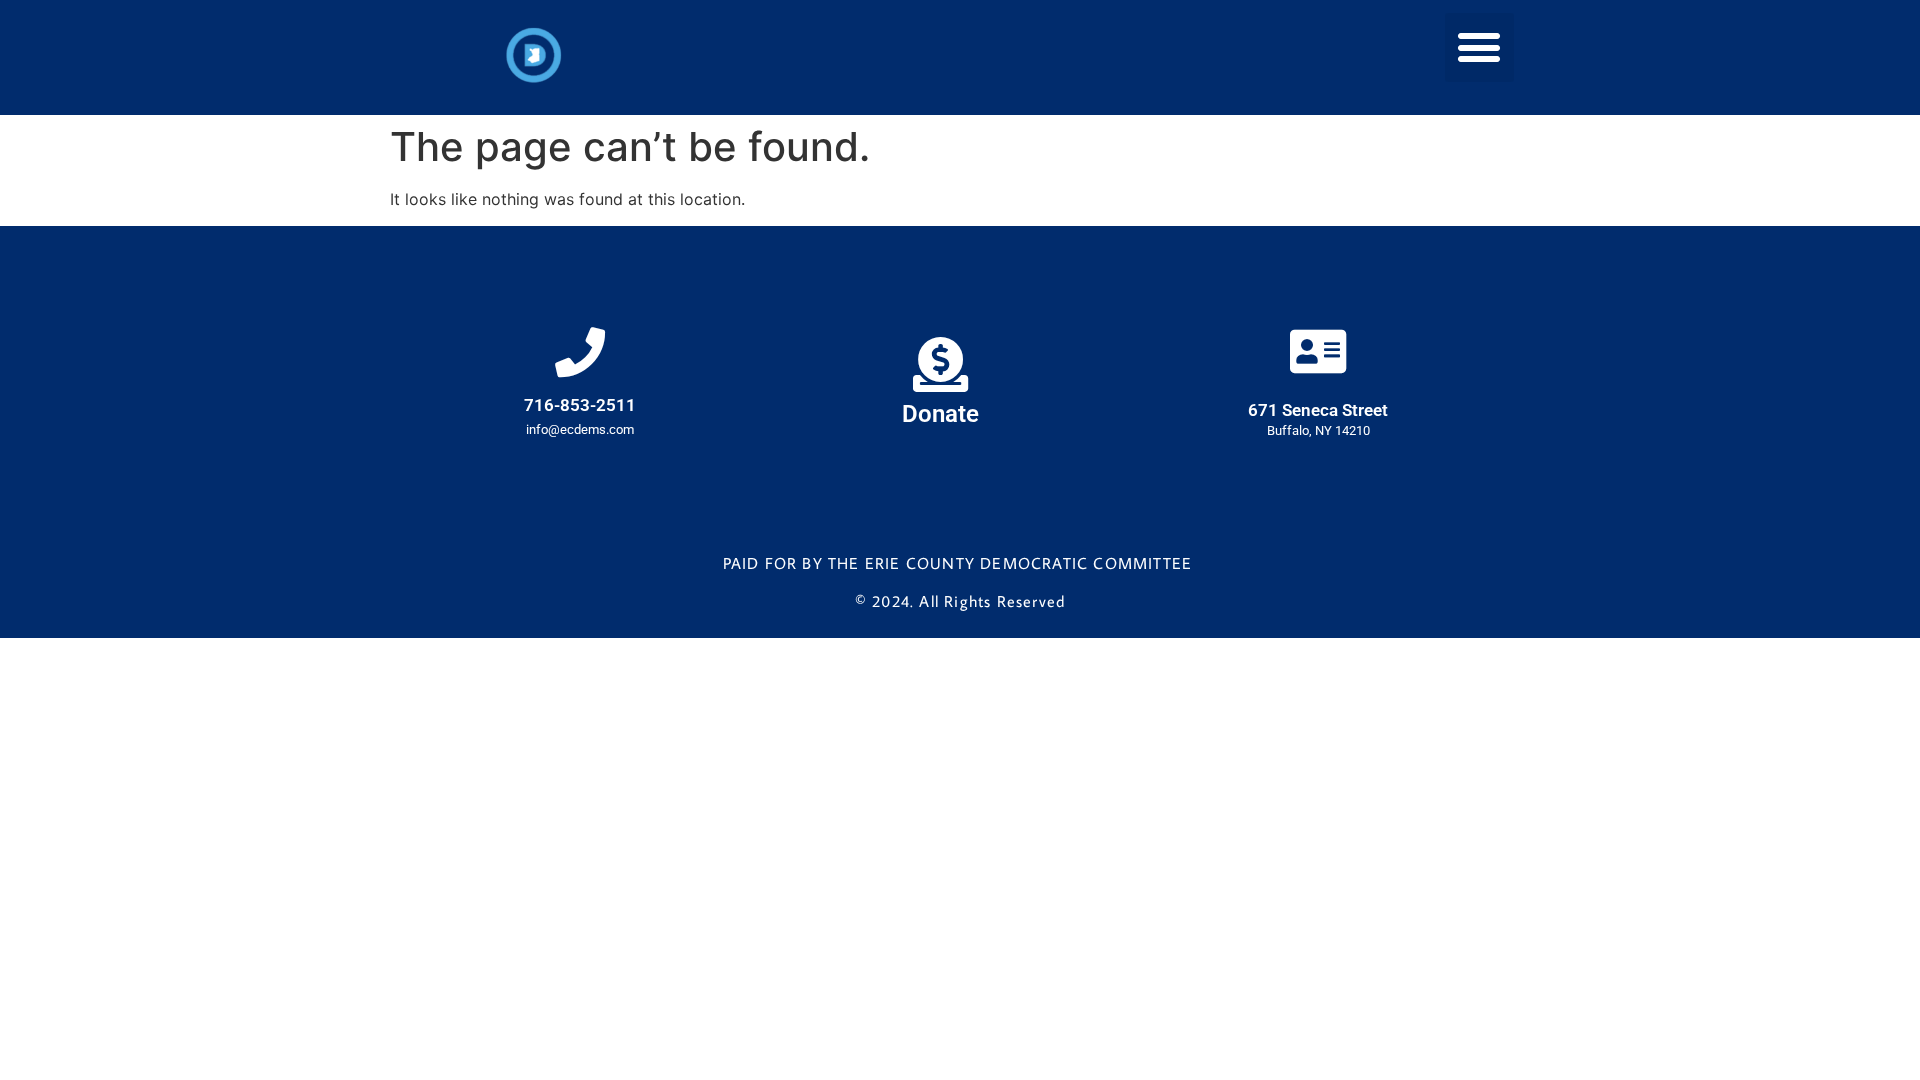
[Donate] (940, 364)
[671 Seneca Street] (1318, 351)
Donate (940, 414)
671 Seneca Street (1318, 410)
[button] (1479, 47)
